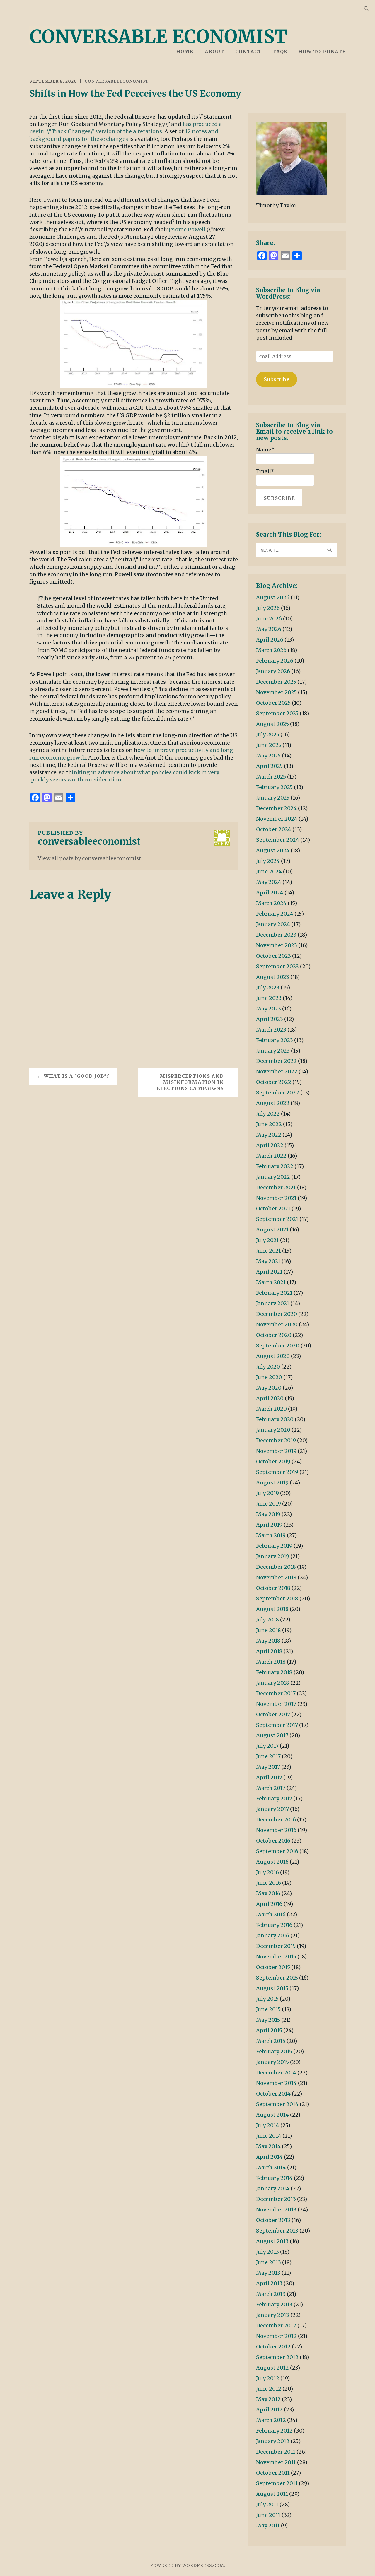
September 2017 (277, 1725)
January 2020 (273, 1430)
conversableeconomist (117, 81)
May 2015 (268, 2020)
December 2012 (276, 2326)
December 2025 (276, 682)
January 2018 (273, 1683)
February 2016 (274, 1925)
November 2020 (277, 1324)
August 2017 (272, 1735)
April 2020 (270, 1398)
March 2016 (271, 1914)
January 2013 (273, 2315)
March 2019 (271, 1535)
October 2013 (273, 2220)
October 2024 (274, 829)
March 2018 (271, 1662)
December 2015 (276, 1946)
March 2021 (271, 1282)
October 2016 (273, 1841)
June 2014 (269, 2136)
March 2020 (271, 1409)
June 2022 (269, 1124)
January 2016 (273, 1936)
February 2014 (274, 2178)
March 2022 (271, 1156)
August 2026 (273, 597)
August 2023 (273, 977)
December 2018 (276, 1567)
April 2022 (270, 1145)
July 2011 (267, 2504)
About (214, 52)
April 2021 (269, 1272)
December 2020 (277, 1314)
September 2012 (277, 2357)
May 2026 (269, 629)
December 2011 (276, 2452)
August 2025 (272, 724)
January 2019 (273, 1556)
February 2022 (275, 1166)
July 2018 (267, 1620)
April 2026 (270, 640)
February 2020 (275, 1419)
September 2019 (277, 1472)
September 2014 (277, 2104)
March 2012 (271, 2420)
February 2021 (274, 1293)
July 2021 (267, 1240)
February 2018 (274, 1672)
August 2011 (272, 2494)
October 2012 (273, 2347)
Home (185, 52)
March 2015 (271, 2041)
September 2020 (278, 1346)
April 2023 (270, 1019)
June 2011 (268, 2515)
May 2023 (269, 1009)
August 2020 (273, 1356)
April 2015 (269, 2030)
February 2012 (274, 2431)
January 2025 (273, 798)
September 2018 (277, 1599)
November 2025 (276, 692)
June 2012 (269, 2389)
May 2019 (268, 1514)
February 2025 (274, 787)
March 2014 (271, 2167)
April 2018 (269, 1651)
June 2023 (269, 998)
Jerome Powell (188, 229)
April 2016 (269, 1904)
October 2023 (273, 956)
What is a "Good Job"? (76, 1076)
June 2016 (269, 1883)
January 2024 (273, 924)
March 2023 (271, 1030)
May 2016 (268, 1893)
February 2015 (274, 2051)
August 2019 (272, 1483)
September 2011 (277, 2483)
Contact (248, 52)
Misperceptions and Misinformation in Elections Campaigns (190, 1082)
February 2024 (275, 914)
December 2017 (276, 1693)
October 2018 (273, 1588)
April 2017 (269, 1777)
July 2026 (268, 608)
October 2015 (273, 1967)
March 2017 (271, 1788)
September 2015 (277, 1978)
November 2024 (277, 819)
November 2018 (276, 1577)
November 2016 (276, 1830)
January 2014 (273, 2188)
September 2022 (278, 1093)
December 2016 (276, 1820)
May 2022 (269, 1135)
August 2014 (272, 2115)
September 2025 (277, 713)
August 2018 (272, 1609)
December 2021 (276, 1187)
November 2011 (276, 2462)
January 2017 (272, 1809)
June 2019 (269, 1504)
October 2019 (273, 1461)
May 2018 (268, 1641)
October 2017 (273, 1714)
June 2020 (269, 1377)
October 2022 (274, 1082)
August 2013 (272, 2241)
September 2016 (277, 1851)
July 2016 (267, 1872)
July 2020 (268, 1367)
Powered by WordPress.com (187, 2565)
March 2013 (271, 2294)
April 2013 (269, 2283)
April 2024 (270, 893)
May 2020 (269, 1388)
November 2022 (277, 1071)
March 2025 (271, 777)
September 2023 (277, 966)
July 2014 (268, 2125)
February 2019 (274, 1546)
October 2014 (273, 2094)
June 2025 (269, 745)
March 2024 (271, 903)
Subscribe (277, 379)
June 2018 (269, 1630)
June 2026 (269, 619)
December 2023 (276, 935)
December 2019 (276, 1440)
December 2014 (276, 2073)
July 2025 (268, 734)
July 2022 (268, 1114)
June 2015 (268, 2009)
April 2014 (269, 2157)
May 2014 (268, 2146)
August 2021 (272, 1230)
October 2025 (273, 703)
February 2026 (275, 661)
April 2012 (269, 2410)
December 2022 (276, 1061)
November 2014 (276, 2083)
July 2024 (268, 861)
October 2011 (273, 2473)
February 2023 (275, 1040)
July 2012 (268, 2378)
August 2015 (272, 1988)
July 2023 (268, 987)
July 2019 (267, 1493)
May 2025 (268, 756)
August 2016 (272, 1862)
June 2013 (269, 2262)
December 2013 (276, 2199)
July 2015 (267, 1999)
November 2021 (276, 1198)
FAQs (280, 52)
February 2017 (274, 1798)
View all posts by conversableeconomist (90, 858)
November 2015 (276, 1957)
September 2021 (277, 1219)
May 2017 (268, 1767)
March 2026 (271, 650)
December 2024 (276, 808)
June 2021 (269, 1251)
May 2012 (268, 2399)
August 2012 (272, 2368)
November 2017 (276, 1704)
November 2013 (276, 2210)
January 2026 (273, 671)
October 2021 (273, 1209)
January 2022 (273, 1177)
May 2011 (268, 2525)
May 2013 (268, 2273)
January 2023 (273, 1051)
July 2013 (267, 2252)
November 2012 (276, 2336)
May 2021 (268, 1261)
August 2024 (273, 850)
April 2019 (269, 1525)
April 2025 (269, 766)
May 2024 (269, 882)
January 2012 (273, 2441)
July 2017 (267, 1746)
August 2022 (273, 1103)
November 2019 (276, 1451)
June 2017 (268, 1756)
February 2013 (274, 2304)
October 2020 (274, 1335)
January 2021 (273, 1303)
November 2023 (277, 945)
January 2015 (272, 2062)
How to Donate (322, 52)
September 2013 (277, 2231)
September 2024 (278, 840)
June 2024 (269, 872)
